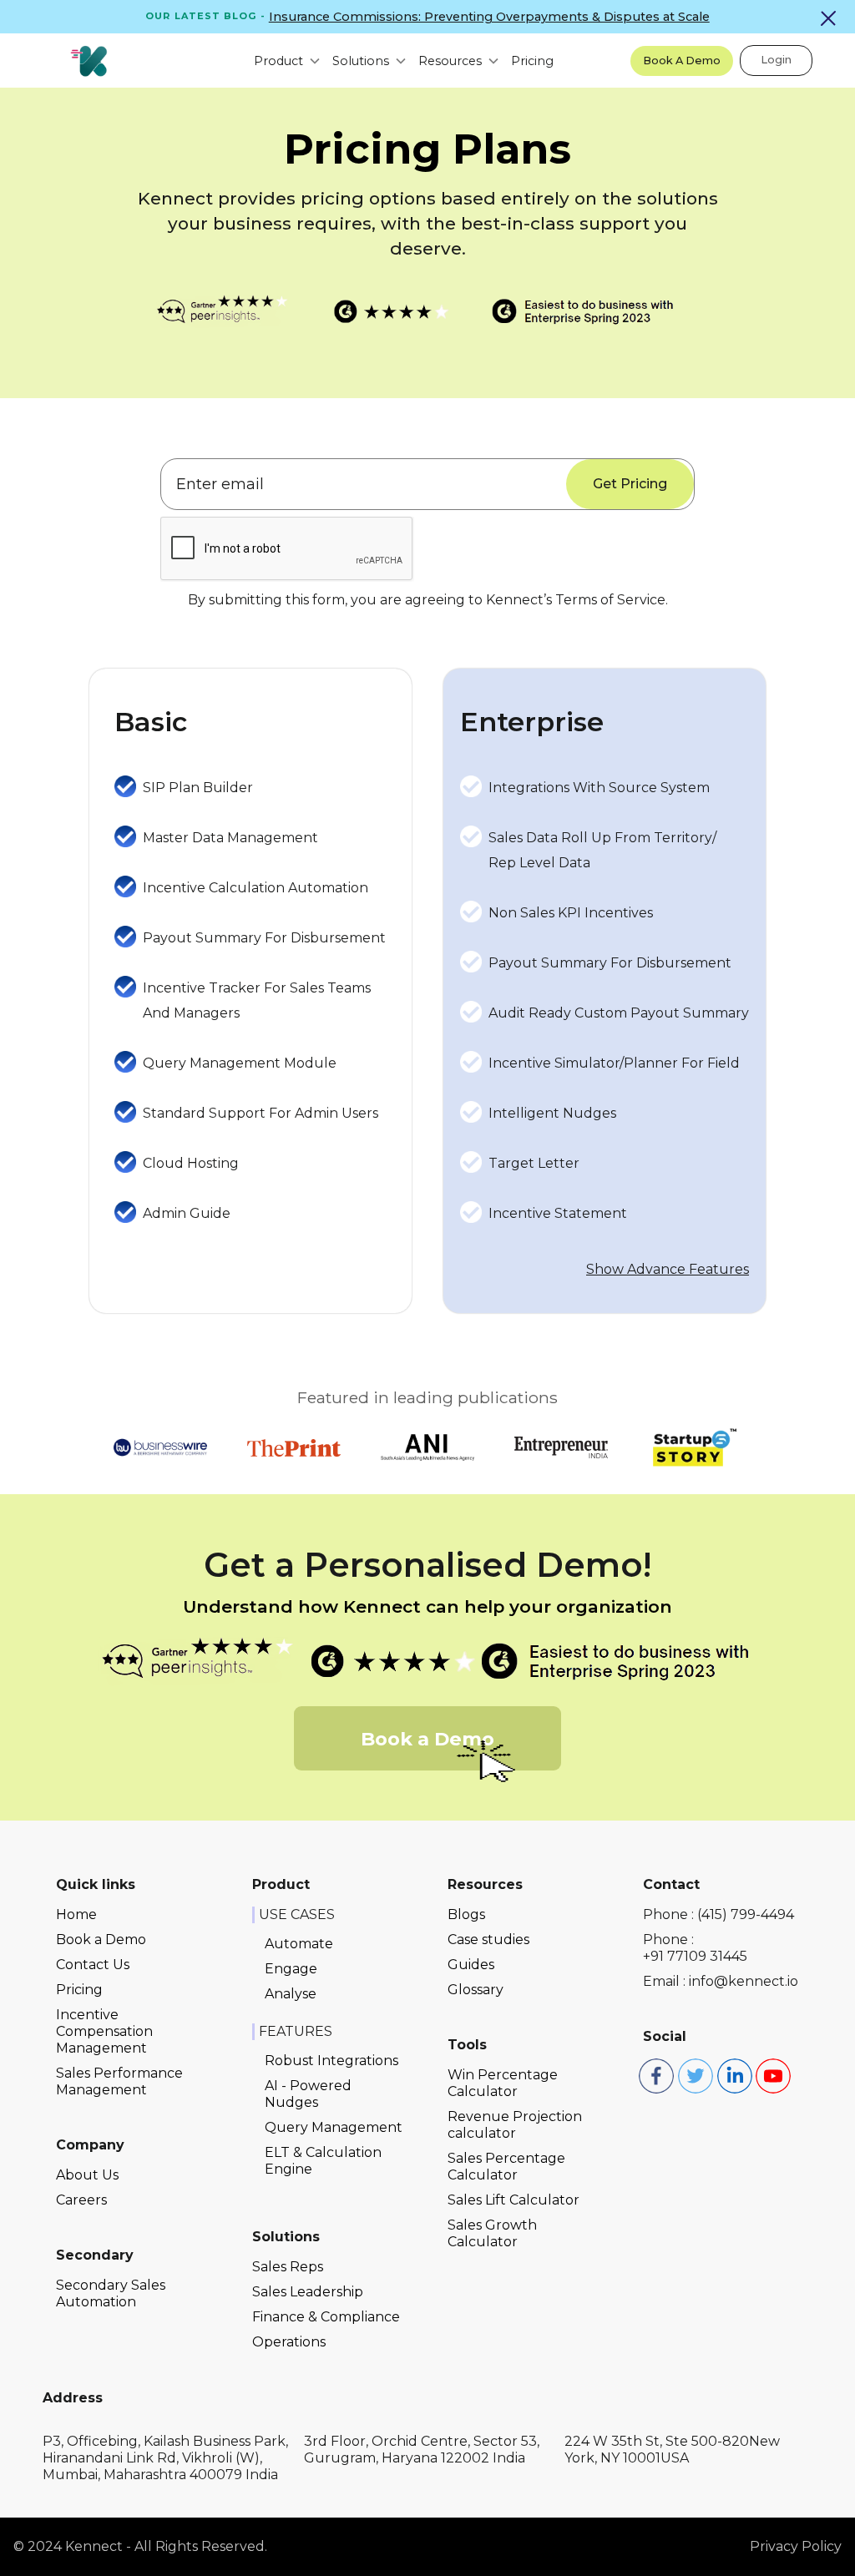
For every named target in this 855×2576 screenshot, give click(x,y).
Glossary (476, 1990)
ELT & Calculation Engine (323, 2161)
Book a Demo (101, 1940)
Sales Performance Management (119, 2081)
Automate (299, 1944)
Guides (471, 1965)
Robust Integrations (331, 2061)
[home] (89, 61)
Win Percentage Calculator (503, 2083)
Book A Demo (682, 61)
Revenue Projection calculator (515, 2125)
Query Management (334, 2127)
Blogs (466, 1914)
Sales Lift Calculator (514, 2200)
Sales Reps (288, 2267)
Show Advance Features (668, 1269)
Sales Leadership (308, 2292)
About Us (87, 2175)
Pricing (532, 61)
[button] (280, 61)
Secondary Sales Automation (111, 2293)
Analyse (291, 1994)
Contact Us (93, 1965)
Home (76, 1914)
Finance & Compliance (326, 2317)
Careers (81, 2200)
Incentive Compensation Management (104, 2031)
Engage (291, 1969)
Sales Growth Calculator (492, 2233)
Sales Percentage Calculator (506, 2167)
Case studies (488, 1940)
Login (776, 60)
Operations (289, 2342)
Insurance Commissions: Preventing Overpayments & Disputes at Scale (489, 17)
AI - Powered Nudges (308, 2094)
